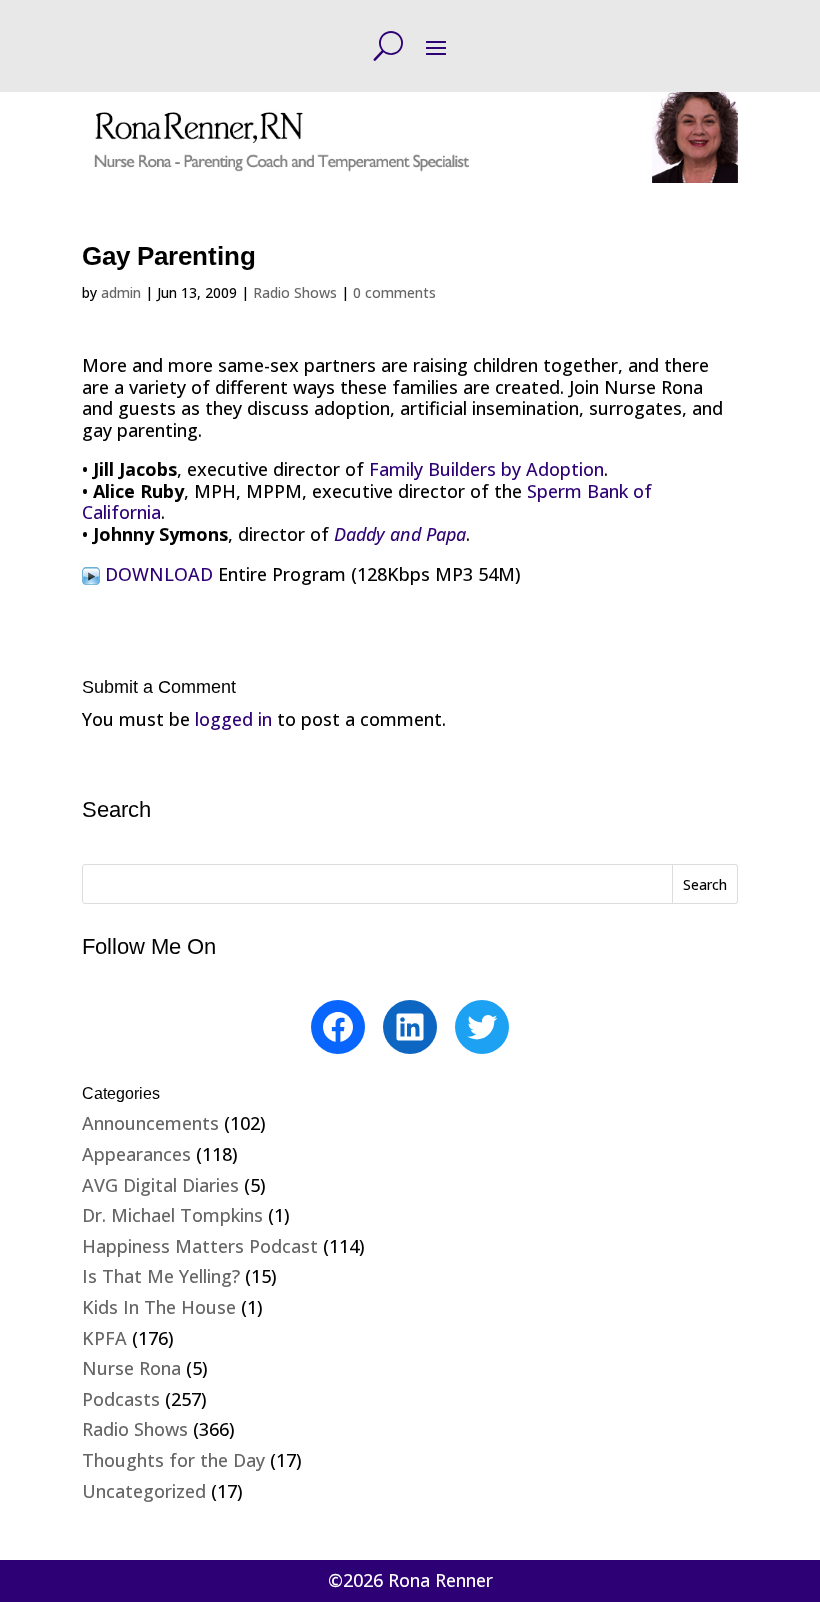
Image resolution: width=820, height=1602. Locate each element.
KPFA (104, 1338)
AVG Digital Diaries (160, 1185)
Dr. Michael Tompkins (172, 1215)
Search (705, 884)
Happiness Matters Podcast (200, 1246)
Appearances (136, 1154)
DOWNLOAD (156, 574)
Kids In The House (159, 1307)
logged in (233, 719)
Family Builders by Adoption (486, 469)
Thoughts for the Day (173, 1460)
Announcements (150, 1123)
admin (121, 292)
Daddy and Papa (400, 534)
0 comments (394, 292)
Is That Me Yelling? (161, 1276)
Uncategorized (144, 1491)
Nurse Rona (131, 1368)
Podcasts (121, 1399)
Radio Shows (295, 292)
